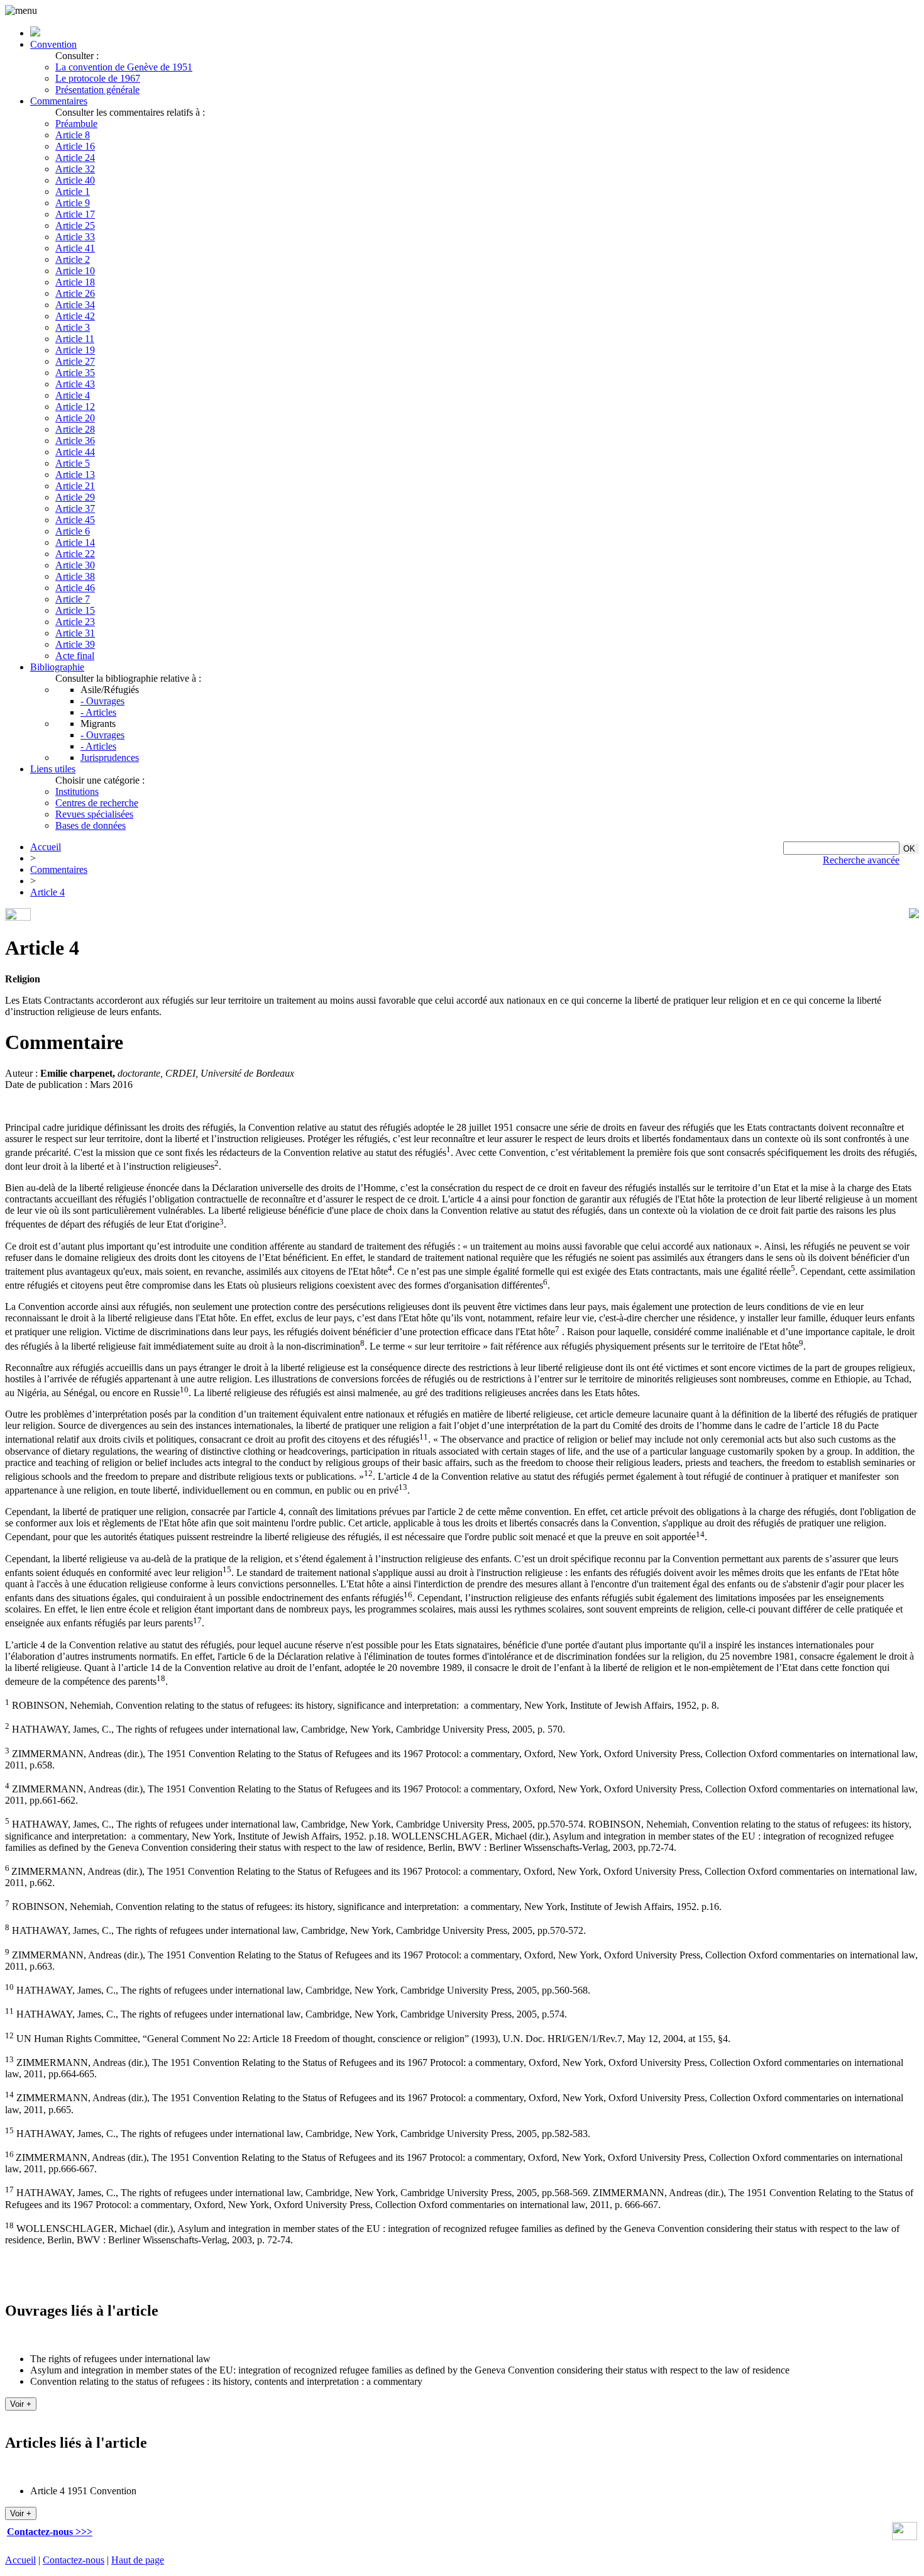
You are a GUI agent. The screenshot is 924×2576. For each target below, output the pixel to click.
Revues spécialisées (94, 814)
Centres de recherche (97, 803)
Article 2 (73, 259)
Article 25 (75, 225)
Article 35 (75, 373)
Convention (53, 44)
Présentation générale (97, 90)
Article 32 (75, 169)
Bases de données (91, 825)
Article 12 (75, 407)
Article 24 (75, 158)
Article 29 (75, 497)
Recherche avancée (861, 860)
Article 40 (75, 180)
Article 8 (73, 135)
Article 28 (75, 429)
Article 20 (75, 418)
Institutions (77, 791)
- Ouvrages (102, 701)
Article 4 (73, 395)
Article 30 (75, 565)
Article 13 (75, 475)
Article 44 (75, 452)
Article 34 (75, 305)
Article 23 (75, 622)
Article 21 (75, 486)
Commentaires (59, 101)
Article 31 (75, 633)
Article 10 (75, 271)
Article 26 (75, 293)
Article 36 (75, 441)
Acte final (75, 656)
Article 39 (75, 644)
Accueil (46, 847)
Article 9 (73, 203)
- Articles (98, 712)
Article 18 (75, 282)
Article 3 (73, 327)
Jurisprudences (110, 758)
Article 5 (73, 463)
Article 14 (75, 542)
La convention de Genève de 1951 (124, 67)
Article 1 (73, 192)
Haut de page (138, 2560)
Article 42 (75, 316)
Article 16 (75, 146)
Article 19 (75, 350)
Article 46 (75, 588)
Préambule (76, 124)
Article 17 (75, 214)
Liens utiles (53, 769)
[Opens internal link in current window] (905, 2537)
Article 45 (75, 520)
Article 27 (75, 361)
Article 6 (73, 531)
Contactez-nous (74, 2560)
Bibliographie (57, 667)
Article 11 (75, 339)
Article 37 (75, 508)
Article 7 (73, 599)
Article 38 (75, 576)
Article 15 (75, 610)
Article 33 (75, 237)
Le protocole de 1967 (98, 78)
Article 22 (75, 554)
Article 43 (75, 384)
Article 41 (75, 248)
